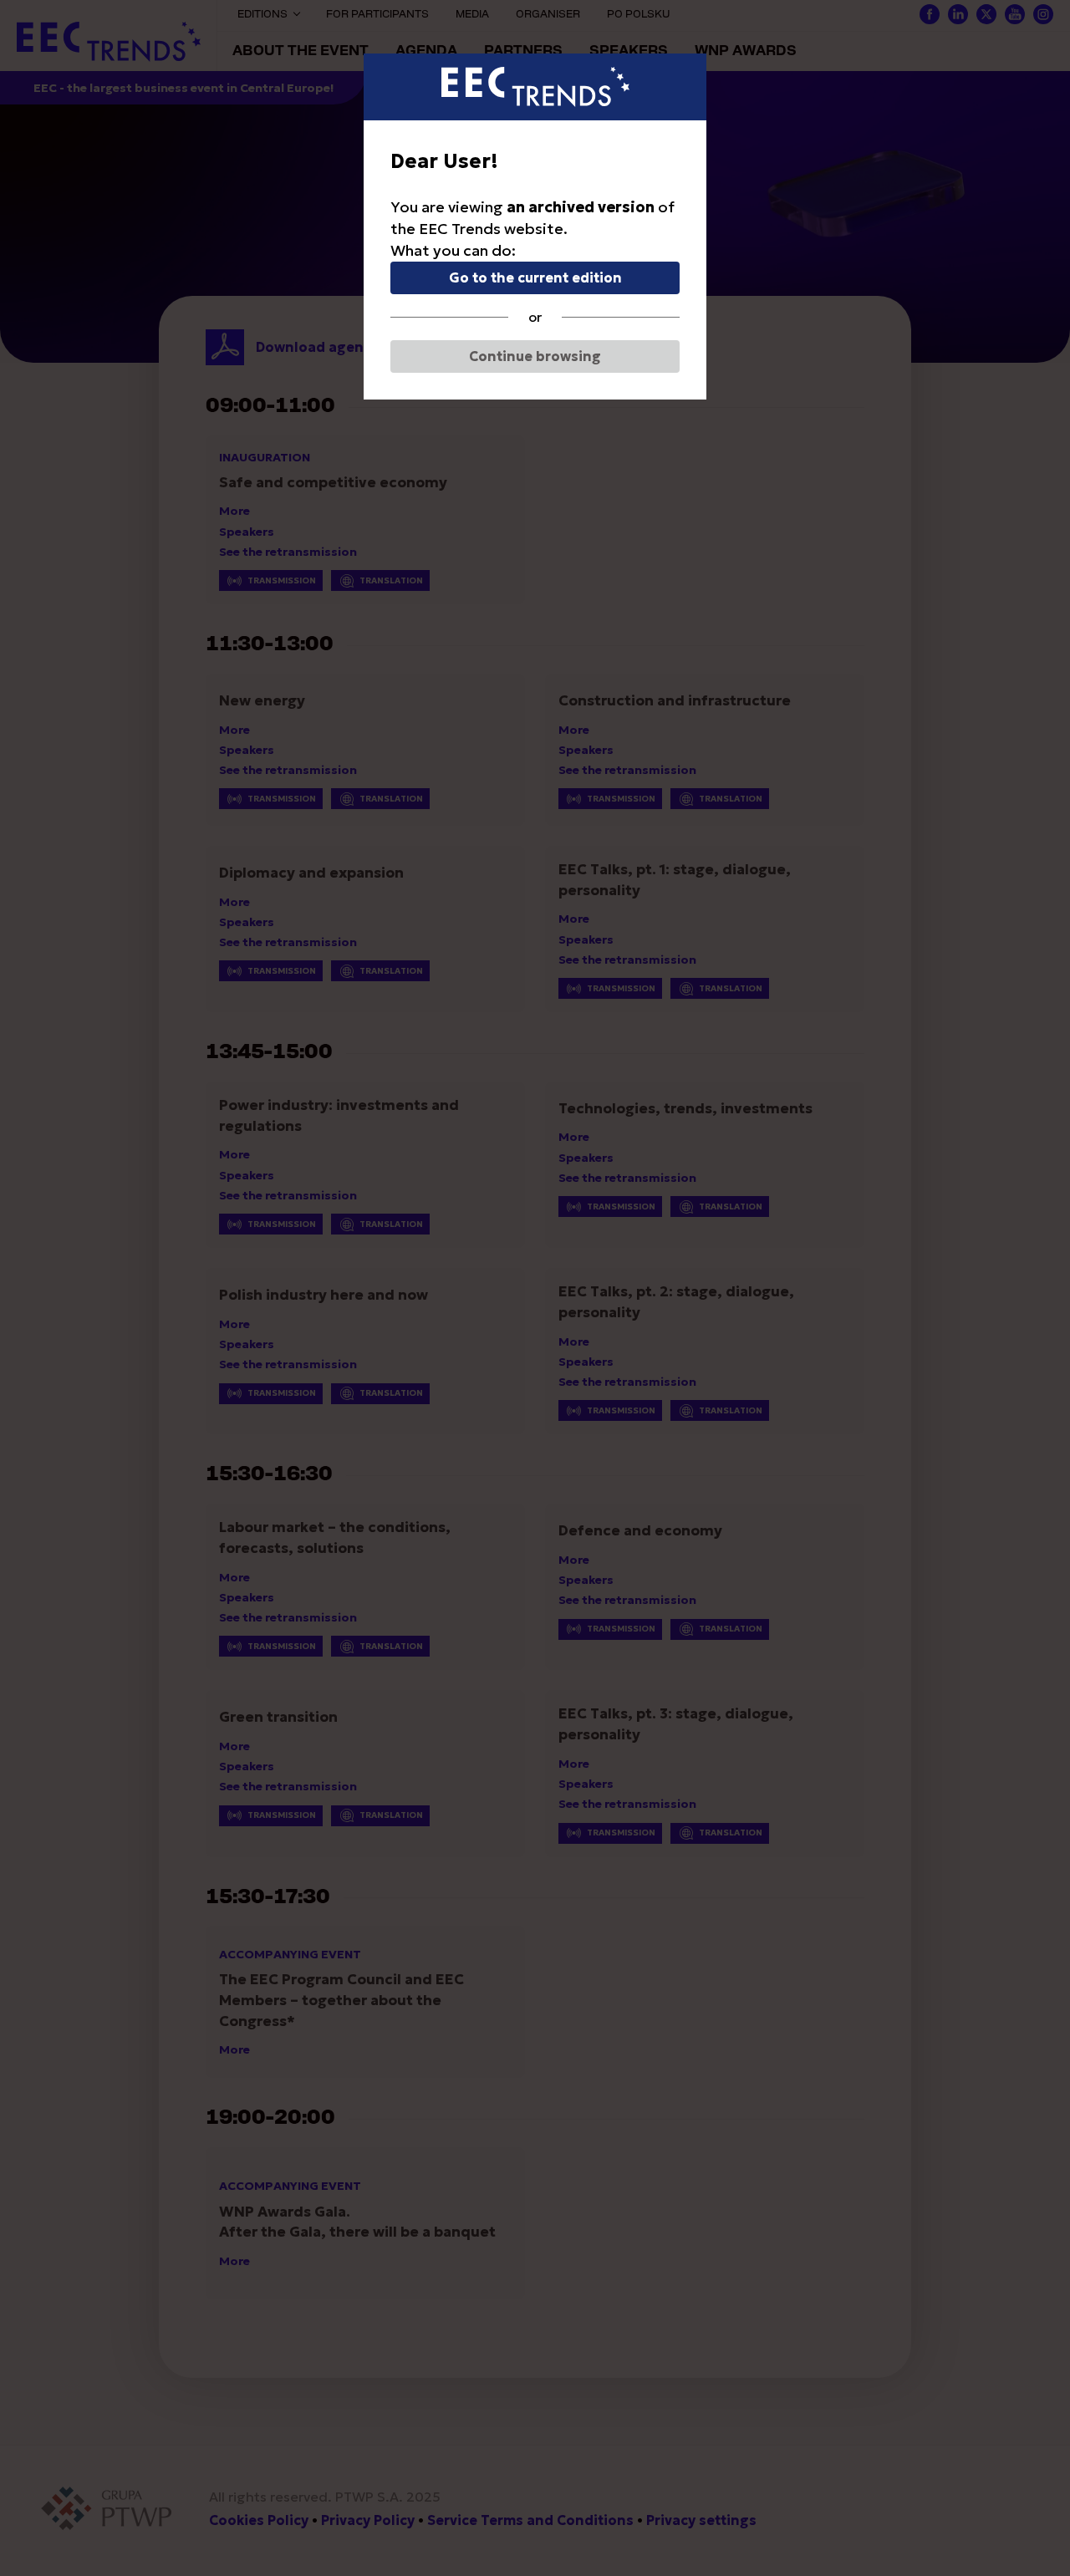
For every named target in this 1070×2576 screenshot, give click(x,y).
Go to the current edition (535, 277)
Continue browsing (535, 356)
